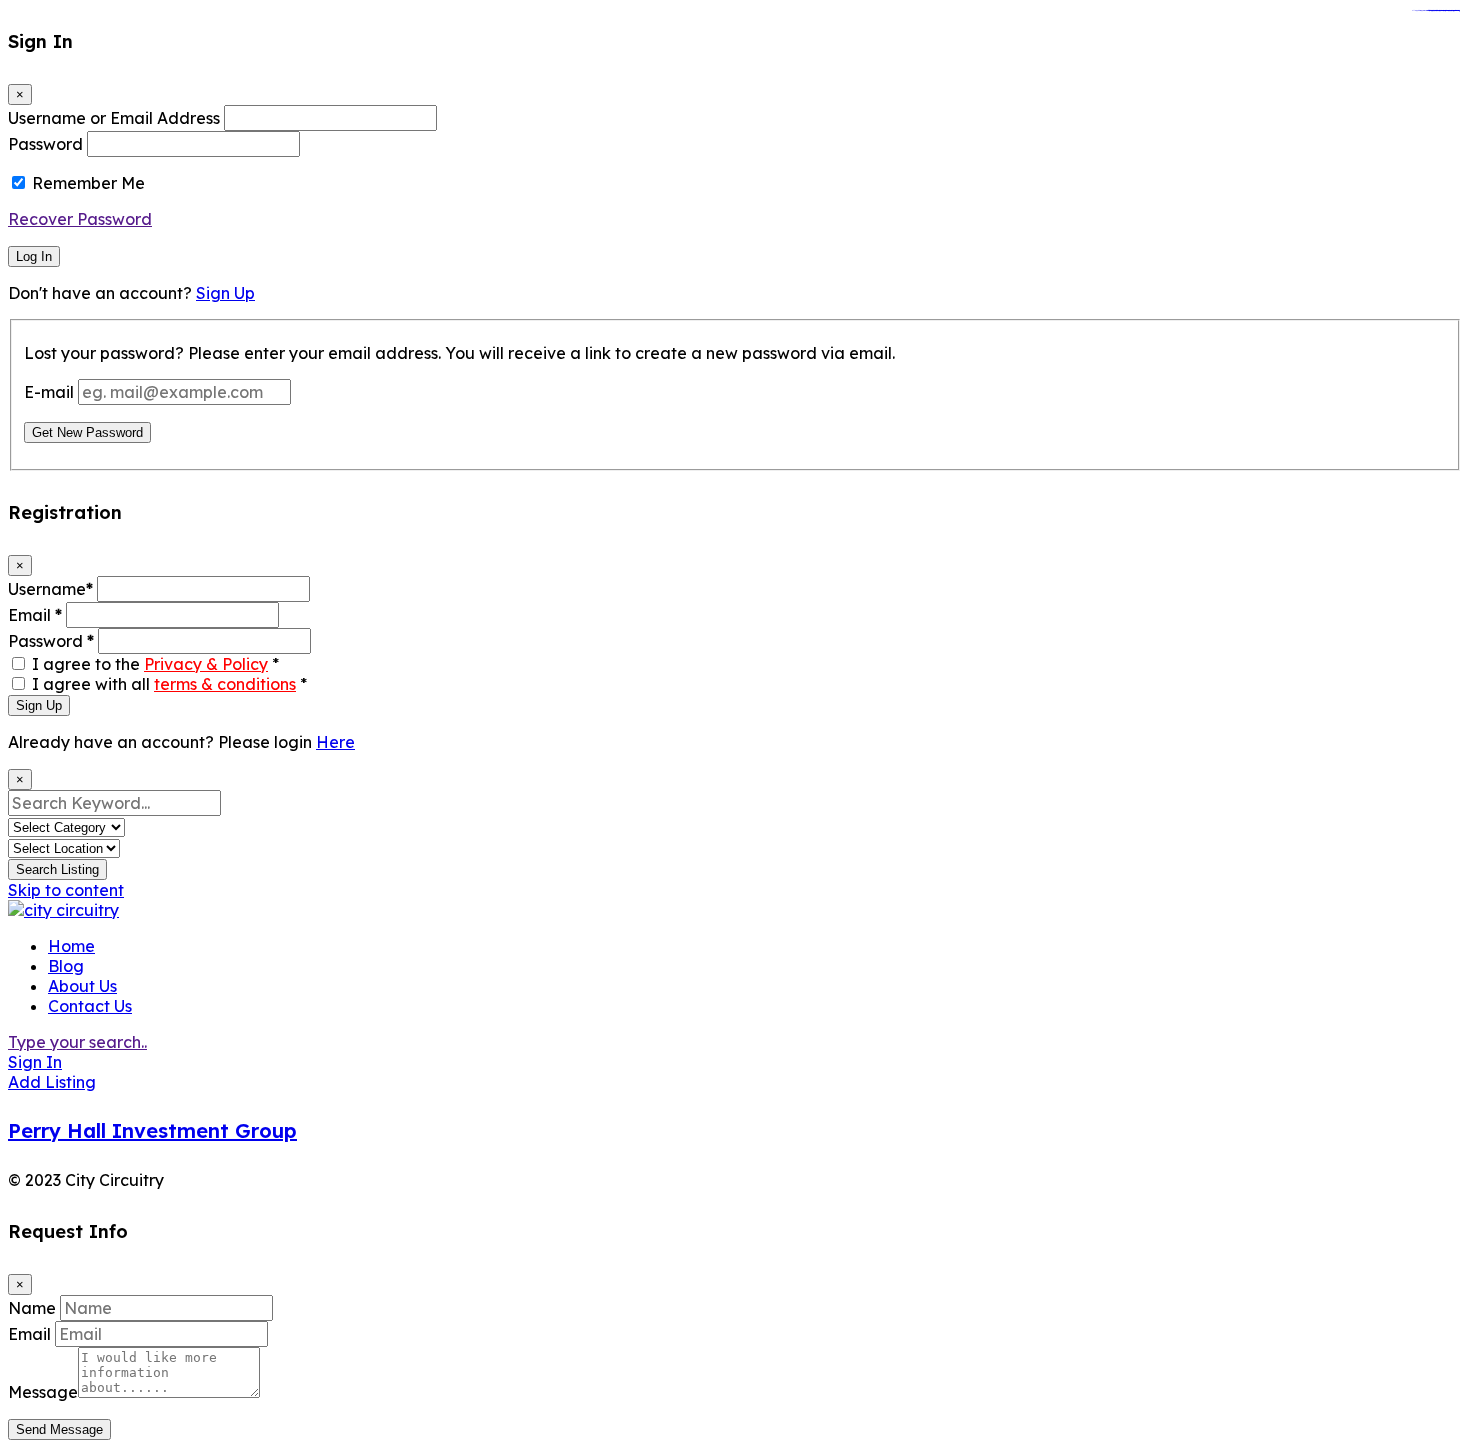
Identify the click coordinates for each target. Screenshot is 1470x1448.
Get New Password (87, 432)
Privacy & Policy (206, 664)
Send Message (59, 1429)
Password (45, 144)
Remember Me (88, 183)
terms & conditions (225, 684)
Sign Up (225, 293)
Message (43, 1392)
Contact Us (90, 1006)
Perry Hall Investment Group (152, 1130)
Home (71, 946)
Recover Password (80, 219)
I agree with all (169, 684)
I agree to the (155, 664)
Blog (66, 966)
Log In (34, 256)
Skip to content (66, 890)
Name (32, 1308)
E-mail (49, 392)
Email (35, 615)
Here (335, 742)
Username (50, 589)
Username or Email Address (114, 118)
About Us (82, 986)
